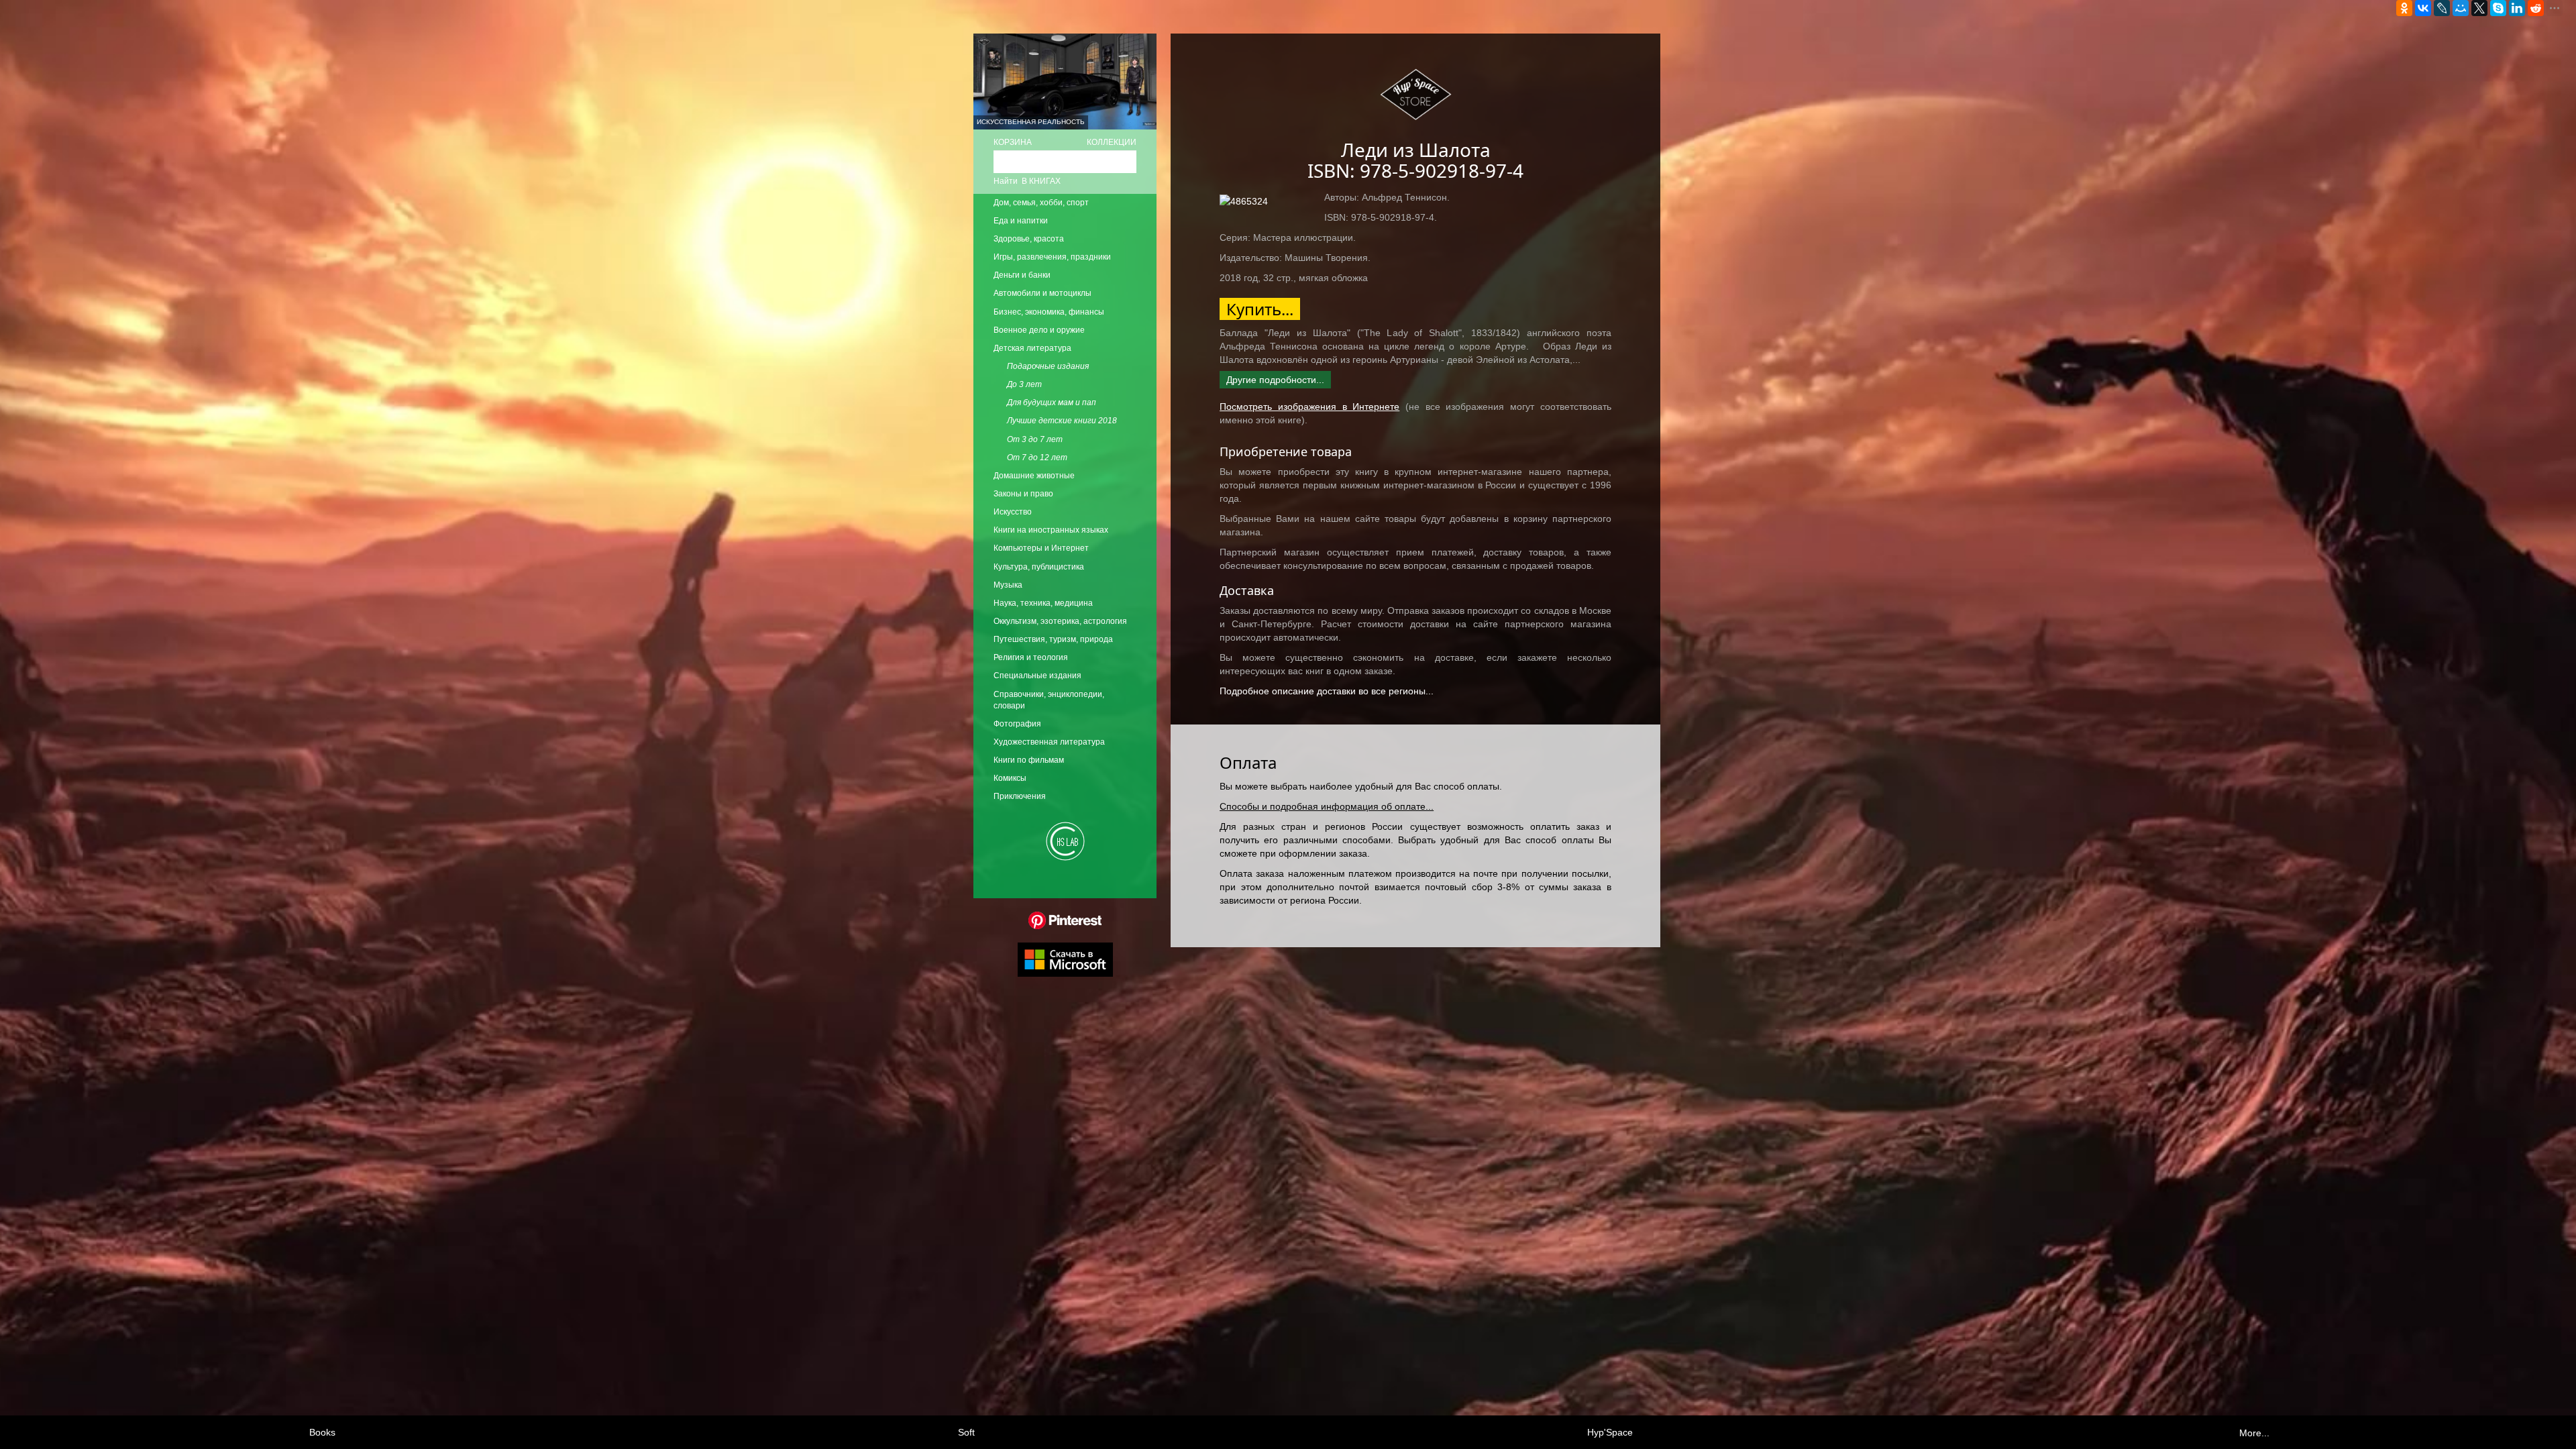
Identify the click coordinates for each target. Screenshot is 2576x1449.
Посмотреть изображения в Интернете (1309, 407)
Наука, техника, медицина (1043, 603)
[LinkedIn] (2517, 8)
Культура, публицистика (1039, 567)
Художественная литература (1049, 742)
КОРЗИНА (1013, 142)
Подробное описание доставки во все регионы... (1327, 691)
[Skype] (2498, 8)
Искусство (1013, 512)
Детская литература (1032, 348)
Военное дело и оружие (1039, 330)
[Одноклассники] (2404, 8)
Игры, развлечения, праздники (1052, 257)
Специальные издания (1037, 676)
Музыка (1008, 585)
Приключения (1020, 796)
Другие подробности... (1275, 380)
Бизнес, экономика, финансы (1049, 312)
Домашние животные (1034, 476)
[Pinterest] (1065, 920)
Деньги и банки (1022, 275)
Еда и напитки (1021, 221)
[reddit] (2536, 8)
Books (322, 1432)
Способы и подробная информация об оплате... (1327, 806)
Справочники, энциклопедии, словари (1049, 700)
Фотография (1017, 724)
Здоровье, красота (1029, 239)
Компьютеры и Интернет (1041, 548)
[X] (2479, 8)
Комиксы (1010, 778)
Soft (966, 1432)
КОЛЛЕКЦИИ (1112, 142)
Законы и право (1023, 494)
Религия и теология (1031, 657)
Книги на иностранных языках (1051, 530)
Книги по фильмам (1029, 760)
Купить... (1260, 309)
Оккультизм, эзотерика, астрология (1060, 621)
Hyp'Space (1610, 1432)
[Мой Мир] (2461, 8)
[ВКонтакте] (2423, 8)
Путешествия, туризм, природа (1053, 639)
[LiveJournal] (2442, 8)
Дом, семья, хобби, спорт (1041, 203)
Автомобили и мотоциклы (1042, 293)
